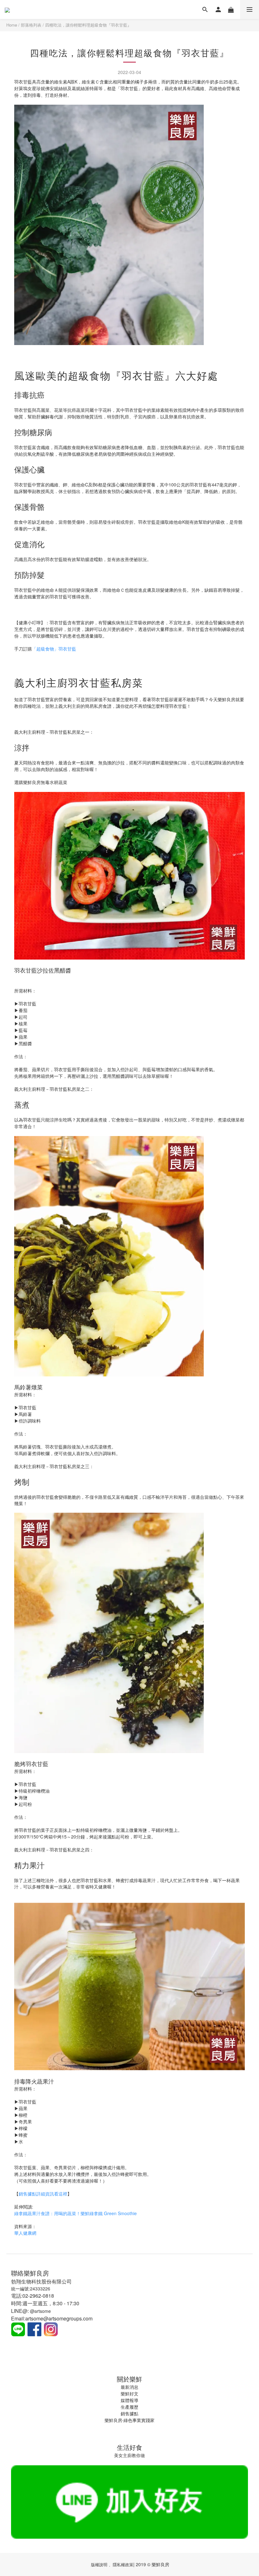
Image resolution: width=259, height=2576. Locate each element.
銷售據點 (129, 2413)
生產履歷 (129, 2407)
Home (12, 25)
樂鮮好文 (129, 2394)
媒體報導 (129, 2400)
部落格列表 (31, 25)
